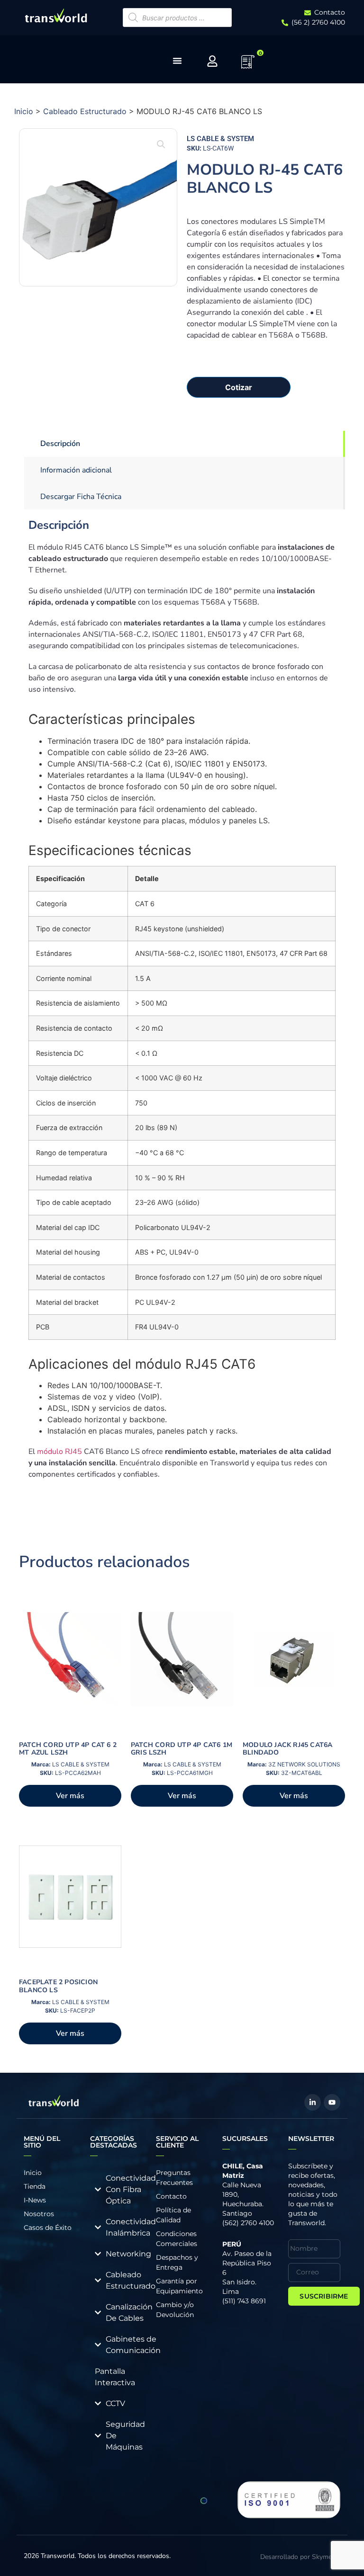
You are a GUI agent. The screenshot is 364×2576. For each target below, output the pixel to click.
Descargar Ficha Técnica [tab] (81, 497)
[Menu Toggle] (177, 61)
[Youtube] (332, 2102)
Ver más (70, 1796)
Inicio (24, 111)
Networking (128, 2254)
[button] (161, 144)
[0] (248, 65)
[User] (212, 61)
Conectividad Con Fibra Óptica (131, 2189)
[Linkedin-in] (313, 2102)
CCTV (115, 2403)
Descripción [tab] (60, 444)
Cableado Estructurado (85, 111)
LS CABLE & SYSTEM (220, 139)
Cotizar (239, 387)
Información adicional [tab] (76, 470)
